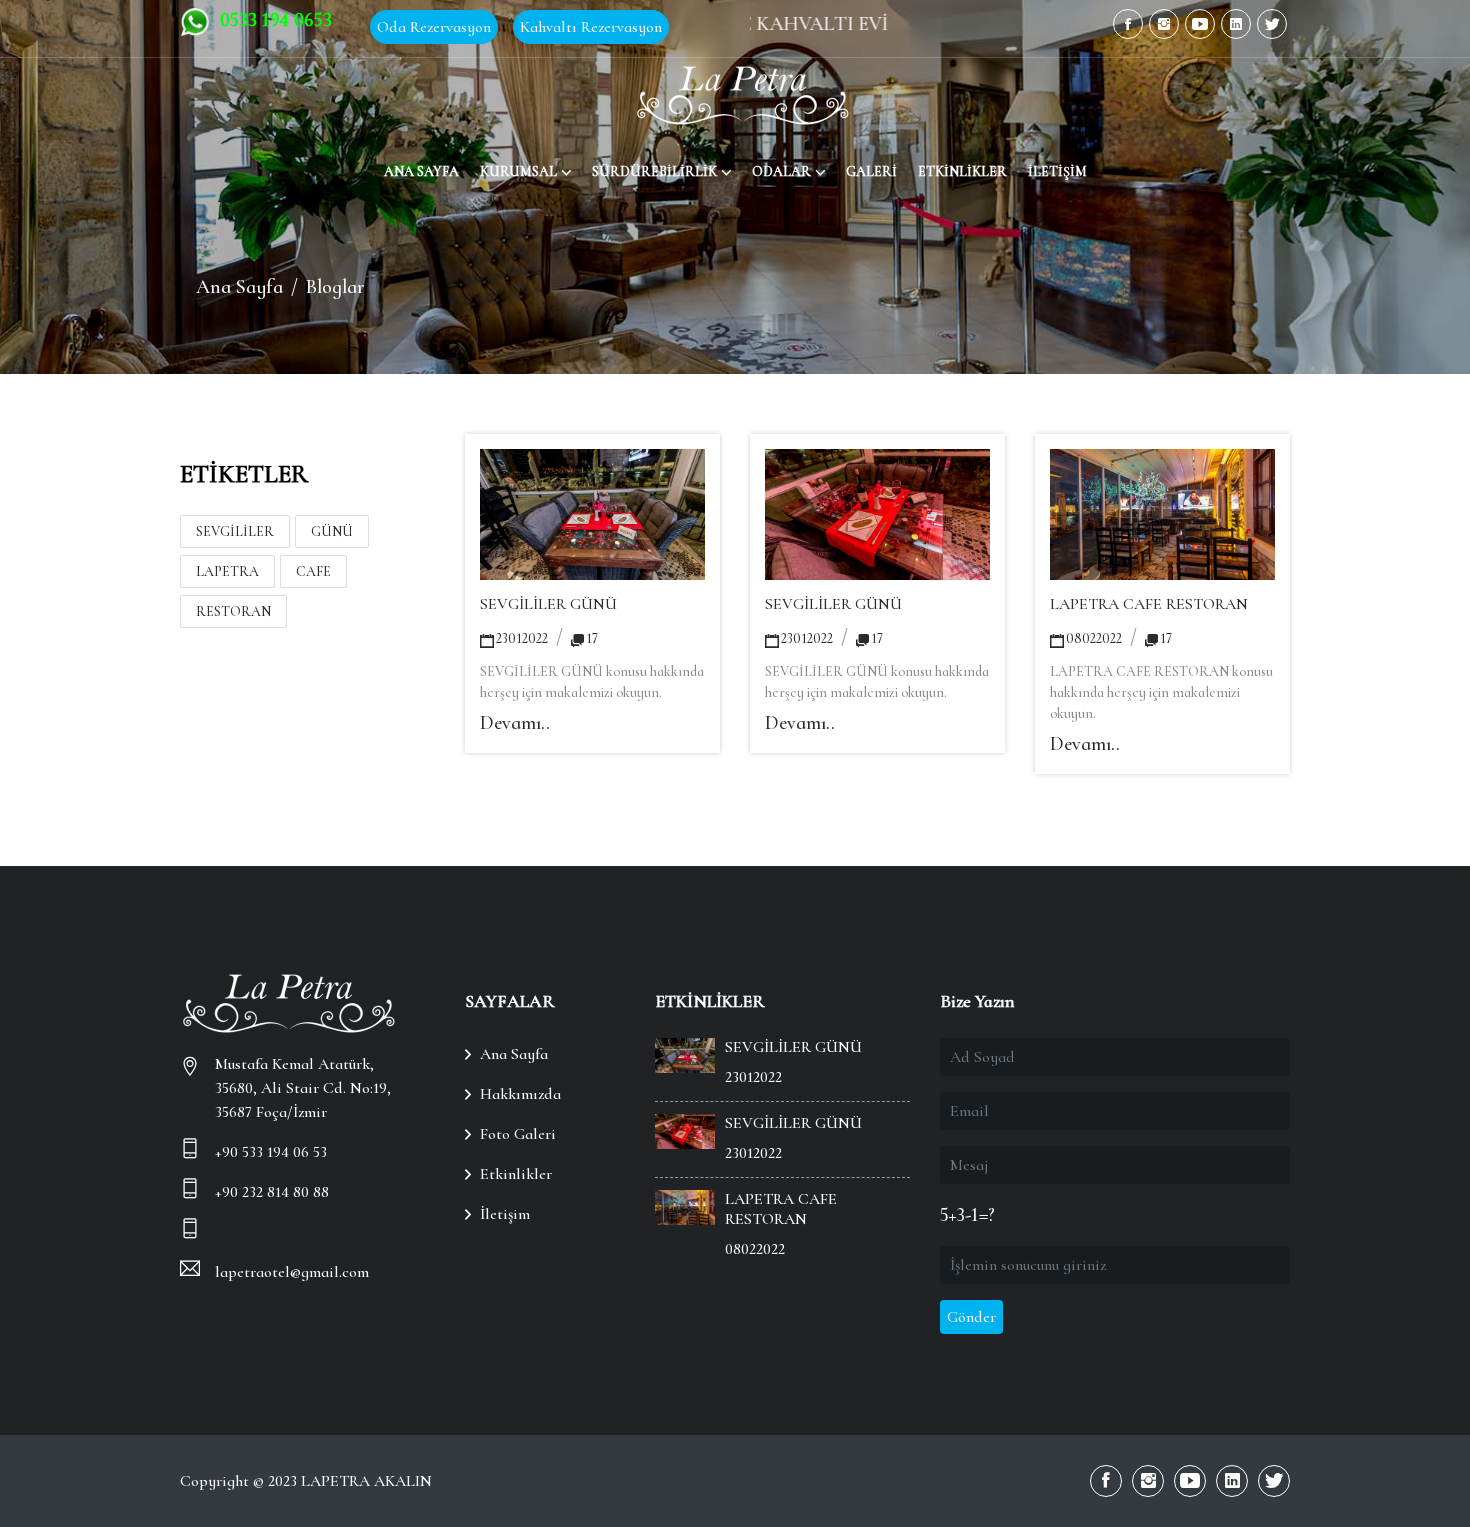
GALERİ (871, 171)
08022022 (1094, 638)
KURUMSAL (518, 171)
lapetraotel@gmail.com (292, 1272)
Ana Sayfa (239, 287)
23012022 (522, 638)
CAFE (313, 571)
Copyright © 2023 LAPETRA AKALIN (306, 1481)
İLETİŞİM (1057, 171)
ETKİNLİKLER (962, 171)
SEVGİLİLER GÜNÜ (548, 604)
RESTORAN (233, 611)
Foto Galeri (518, 1134)
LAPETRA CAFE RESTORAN (1149, 604)
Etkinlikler (516, 1174)
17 (592, 638)
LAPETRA (227, 571)
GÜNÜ (332, 531)
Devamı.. (515, 723)
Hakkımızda (520, 1094)
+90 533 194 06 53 (271, 1152)
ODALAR (781, 171)
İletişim (505, 1214)
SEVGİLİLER (235, 531)
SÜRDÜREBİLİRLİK (654, 171)
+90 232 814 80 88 (272, 1192)
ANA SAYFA (421, 171)
